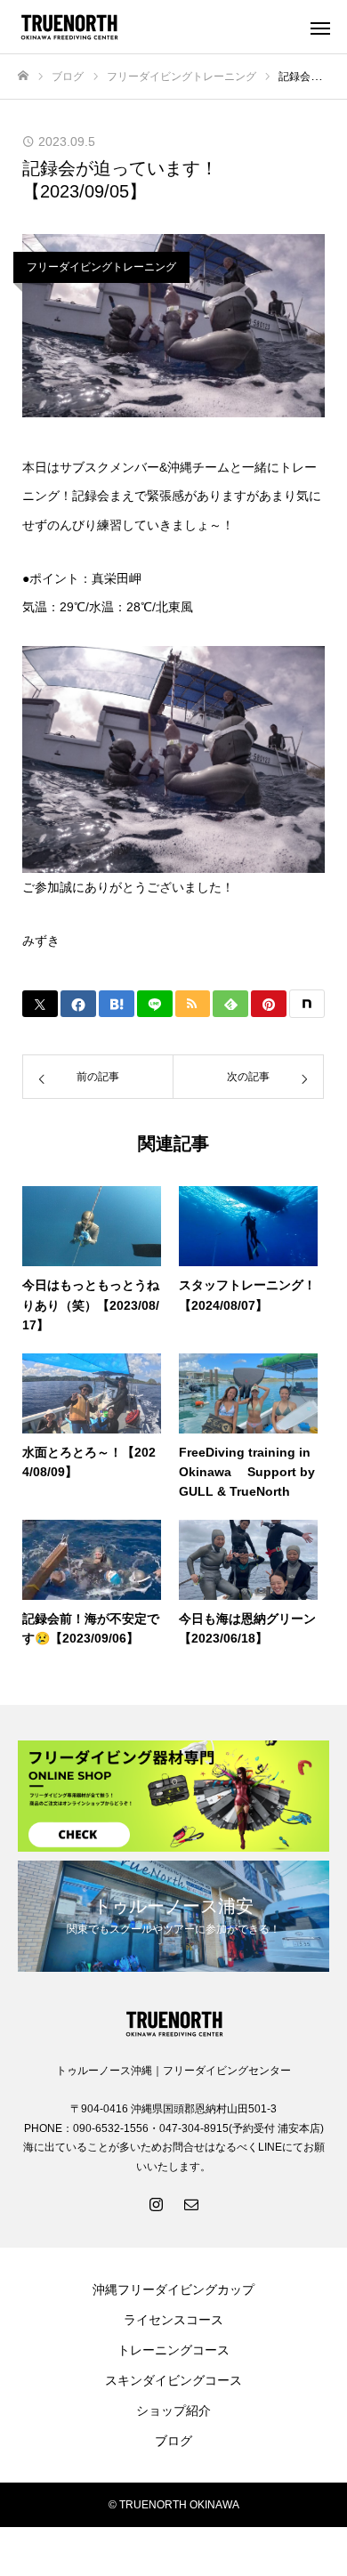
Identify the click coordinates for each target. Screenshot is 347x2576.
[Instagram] (156, 2203)
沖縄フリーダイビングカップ (173, 2289)
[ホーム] (23, 76)
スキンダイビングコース (173, 2380)
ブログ (173, 2441)
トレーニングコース (173, 2350)
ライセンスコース (173, 2320)
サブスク (85, 467)
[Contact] (191, 2203)
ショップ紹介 (173, 2410)
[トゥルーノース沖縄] (156, 27)
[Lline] (155, 1004)
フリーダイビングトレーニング (101, 267)
